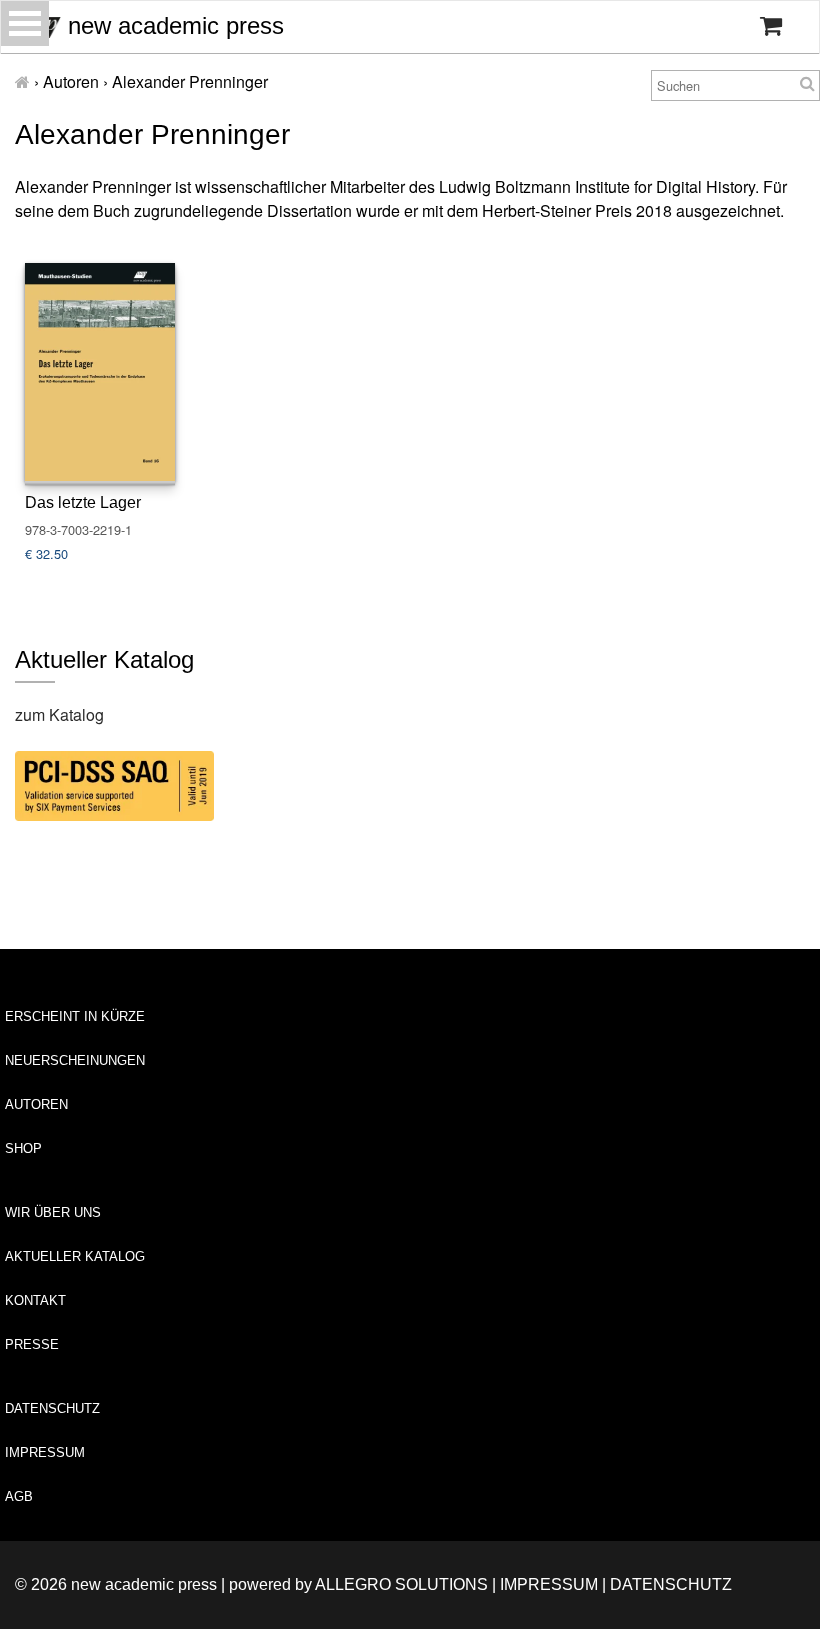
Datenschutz (52, 1408)
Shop (23, 1148)
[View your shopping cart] (771, 26)
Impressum (45, 1452)
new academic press (172, 25)
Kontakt (35, 1300)
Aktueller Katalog (75, 1256)
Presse (32, 1344)
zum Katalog (59, 714)
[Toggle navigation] (25, 23)
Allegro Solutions (401, 1584)
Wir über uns (53, 1212)
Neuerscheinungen (75, 1060)
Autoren (36, 1104)
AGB (19, 1496)
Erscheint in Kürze (75, 1016)
